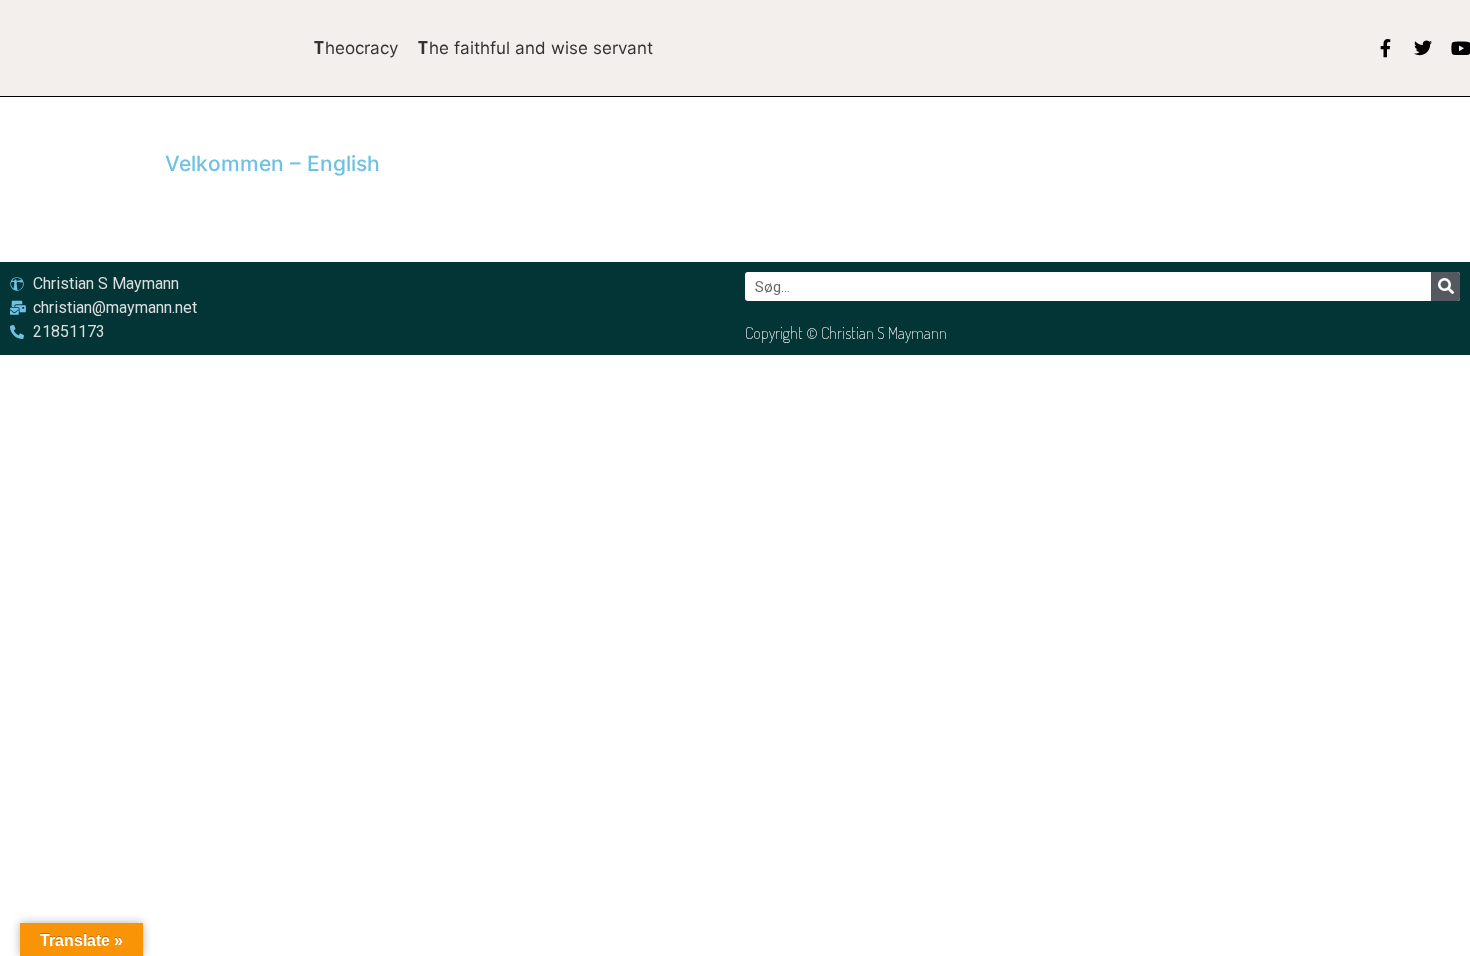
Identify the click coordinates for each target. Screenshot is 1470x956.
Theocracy (356, 47)
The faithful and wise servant (535, 47)
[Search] (1445, 286)
